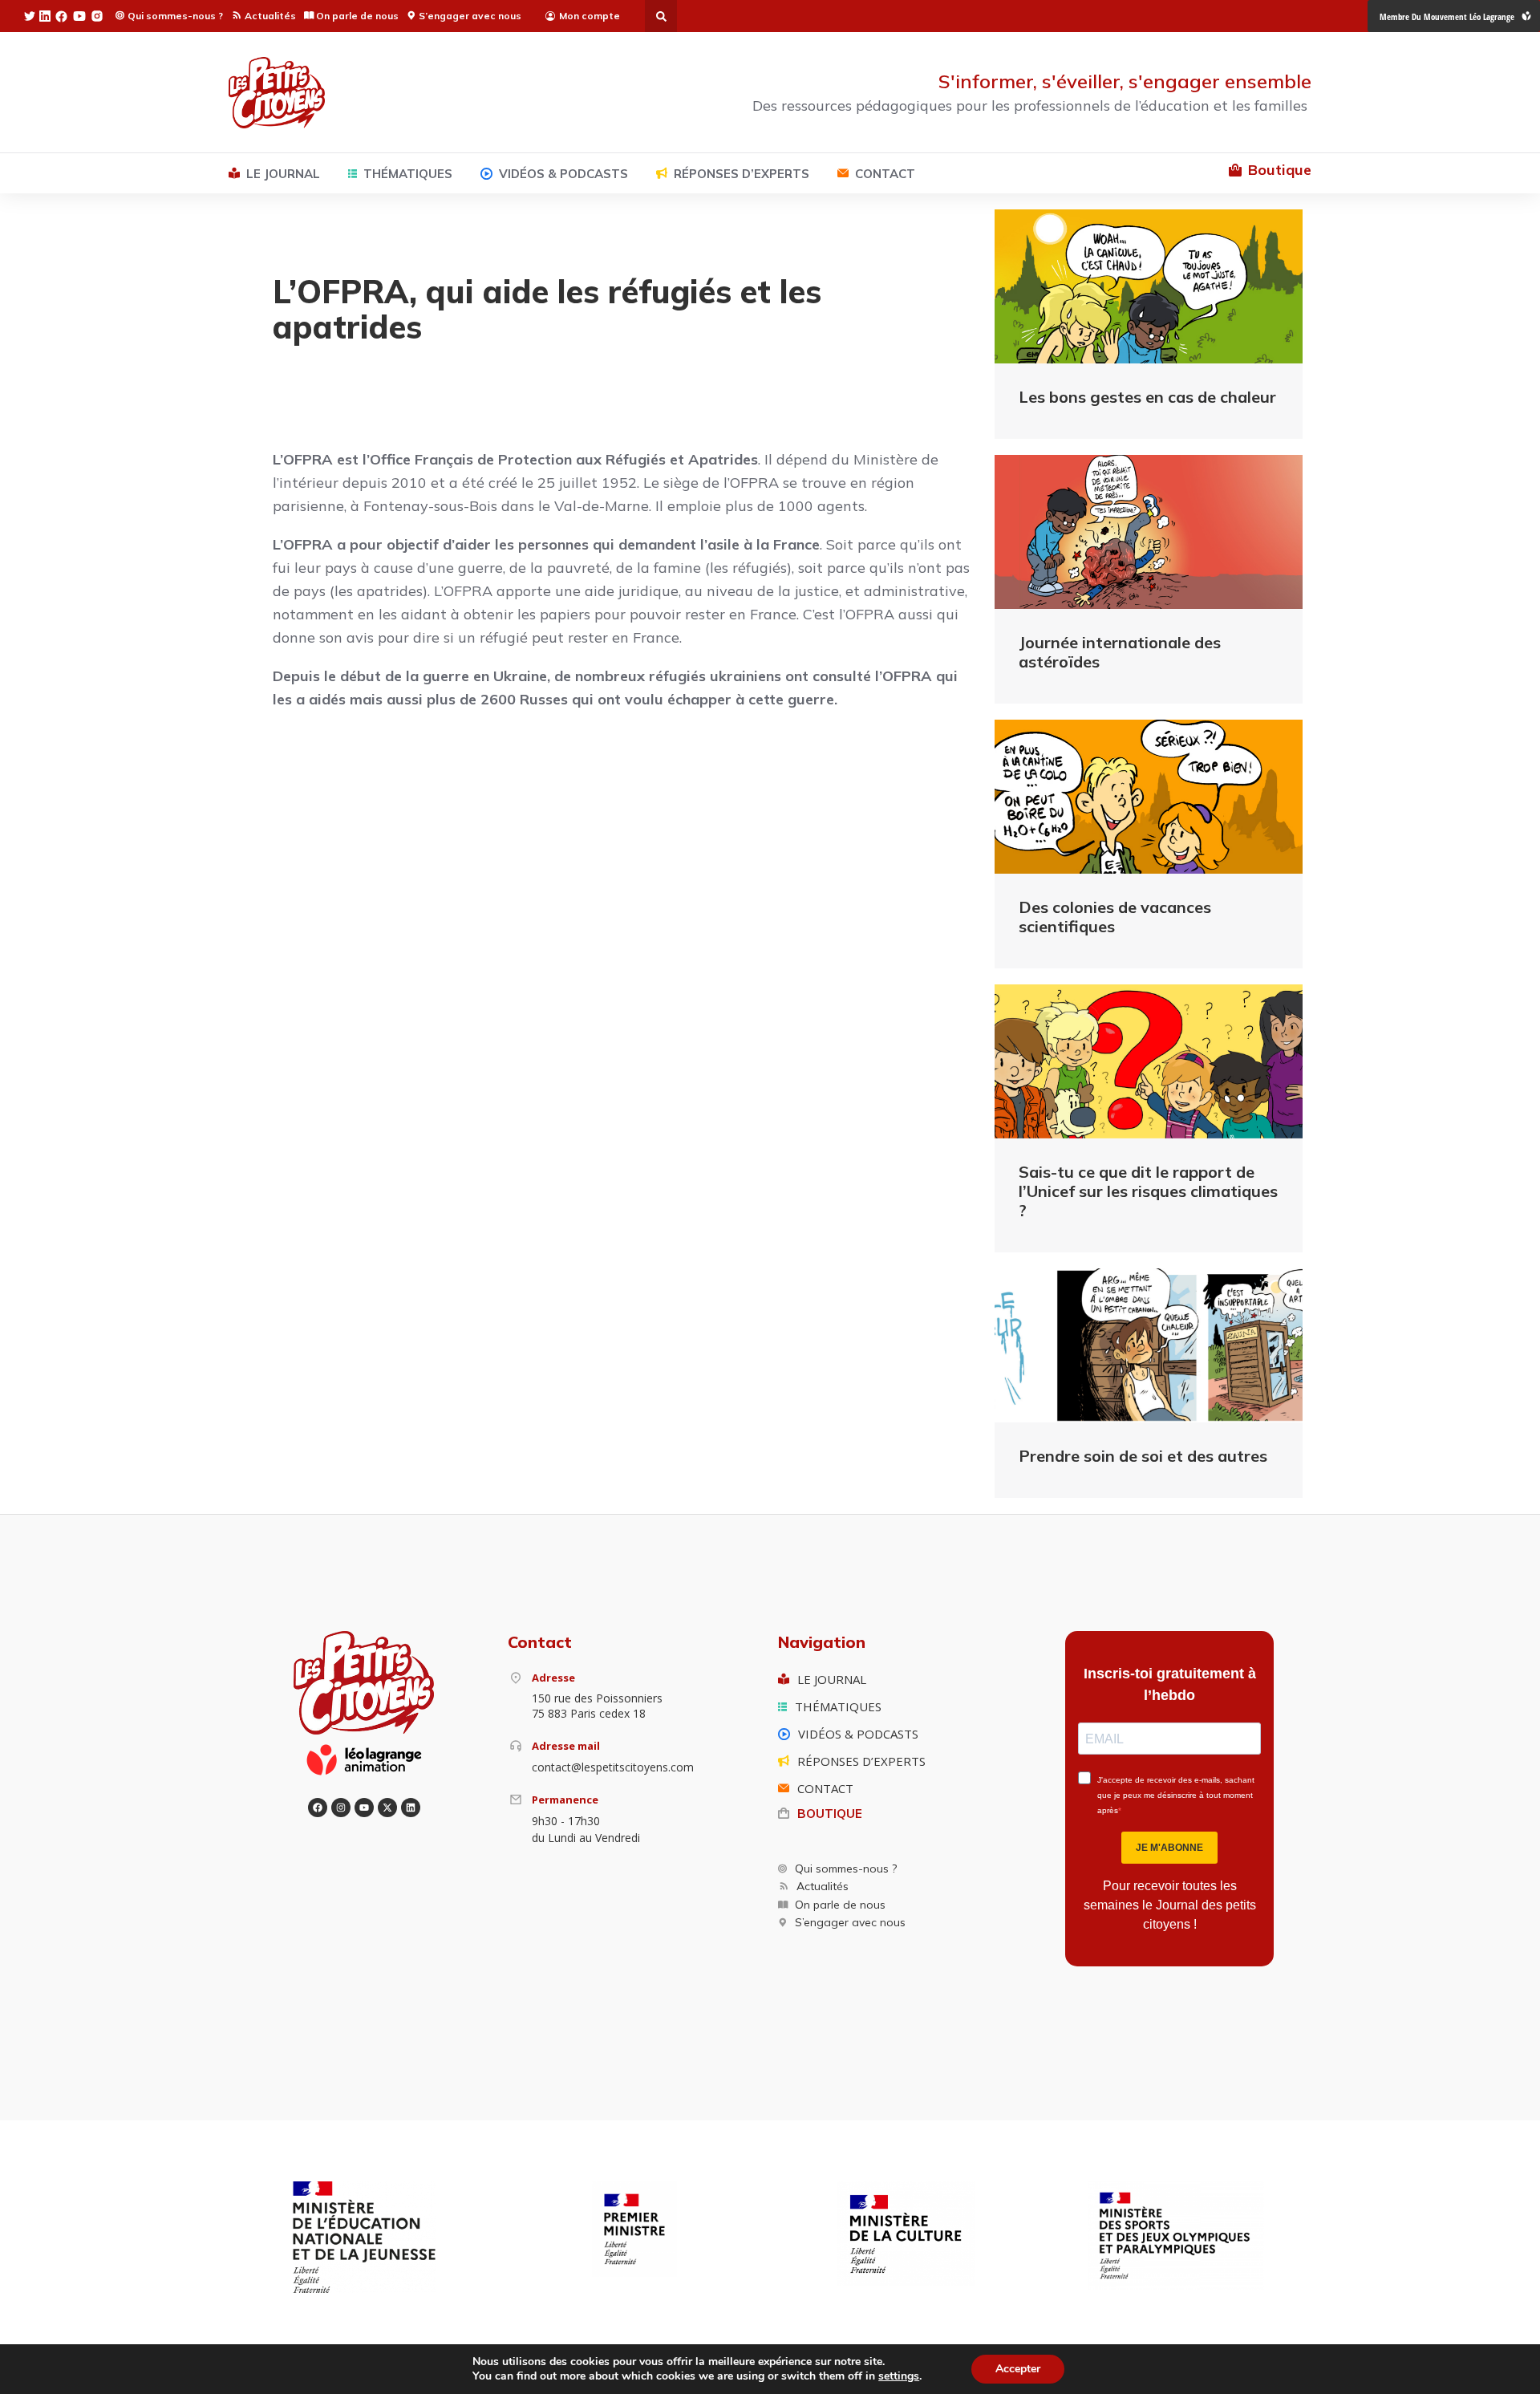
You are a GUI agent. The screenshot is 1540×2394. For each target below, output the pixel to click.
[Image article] (1149, 286)
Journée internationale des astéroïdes (1120, 652)
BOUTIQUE (830, 1814)
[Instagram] (341, 1808)
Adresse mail (566, 1746)
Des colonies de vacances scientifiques (1115, 917)
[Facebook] (318, 1808)
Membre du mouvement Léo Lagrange (1447, 16)
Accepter (1018, 2369)
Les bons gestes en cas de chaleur (1147, 397)
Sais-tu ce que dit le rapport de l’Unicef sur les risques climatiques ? (1148, 1191)
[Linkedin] (411, 1808)
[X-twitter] (387, 1808)
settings (899, 2376)
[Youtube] (364, 1808)
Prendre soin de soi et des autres (1143, 1456)
